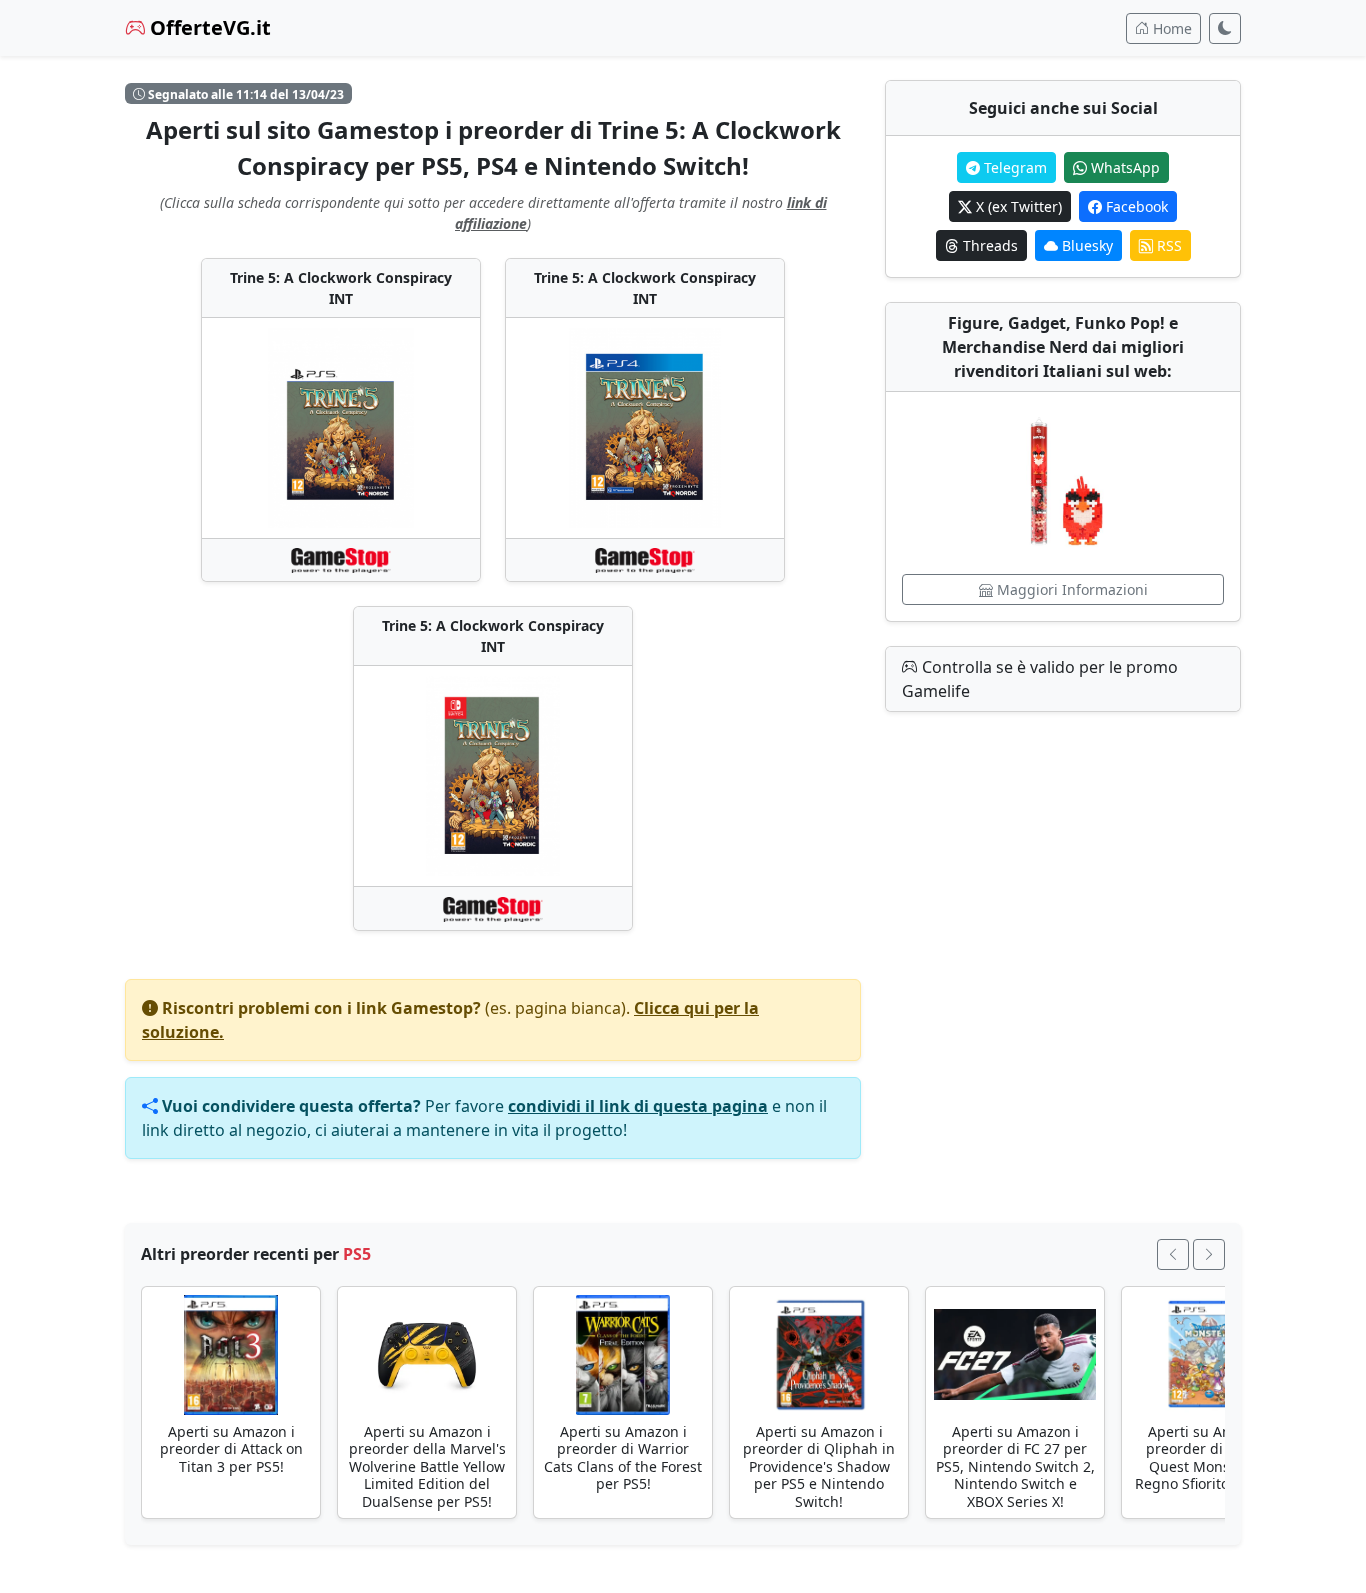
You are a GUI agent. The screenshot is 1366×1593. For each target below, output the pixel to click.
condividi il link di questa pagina (638, 1106)
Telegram (1013, 167)
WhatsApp (1123, 167)
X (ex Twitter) (1017, 206)
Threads (988, 245)
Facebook (1135, 206)
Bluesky (1085, 245)
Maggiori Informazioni (1070, 589)
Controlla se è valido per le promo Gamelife (1040, 679)
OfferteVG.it (208, 27)
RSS (1167, 245)
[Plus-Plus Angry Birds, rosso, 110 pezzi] (1063, 483)
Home (1170, 28)
